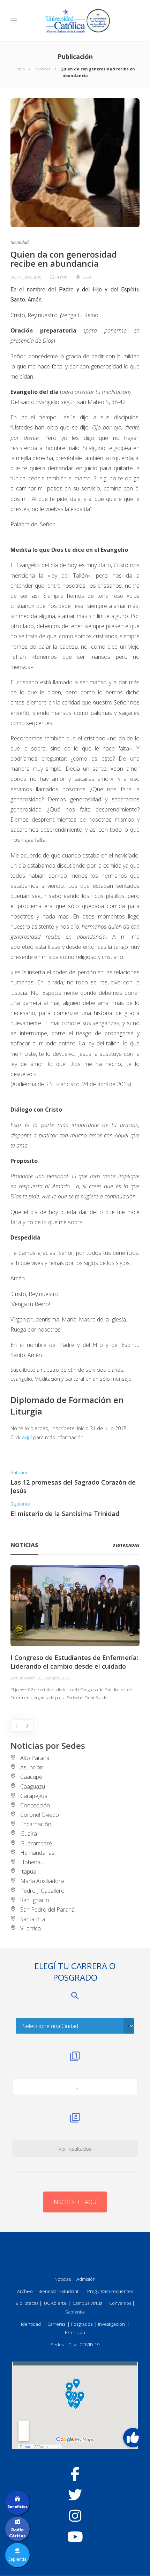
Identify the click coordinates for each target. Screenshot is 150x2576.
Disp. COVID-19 (84, 2345)
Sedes (57, 2345)
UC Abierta (55, 2303)
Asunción (32, 1767)
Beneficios (17, 2507)
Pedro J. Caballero (42, 1891)
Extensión (75, 2332)
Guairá (29, 1834)
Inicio (20, 69)
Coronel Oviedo (40, 1815)
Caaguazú (33, 1786)
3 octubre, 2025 (57, 1678)
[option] (75, 1633)
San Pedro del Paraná (47, 1910)
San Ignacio (35, 1900)
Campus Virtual (88, 2303)
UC (13, 277)
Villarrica (31, 1928)
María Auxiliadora (42, 1881)
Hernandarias (37, 1853)
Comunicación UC (26, 1678)
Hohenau (32, 1862)
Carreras (56, 2324)
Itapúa (28, 1872)
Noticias (63, 2279)
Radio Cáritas (17, 2533)
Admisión (86, 2279)
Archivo (25, 2291)
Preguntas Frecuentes (110, 2291)
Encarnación (36, 1824)
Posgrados (82, 2324)
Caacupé (31, 1777)
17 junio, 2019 (29, 277)
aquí (27, 1437)
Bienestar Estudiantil (59, 2291)
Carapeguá (34, 1796)
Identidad (43, 69)
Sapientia (75, 2312)
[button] (133, 2438)
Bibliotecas (27, 2303)
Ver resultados (75, 2149)
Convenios (120, 2303)
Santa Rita (33, 1919)
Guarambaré (36, 1843)
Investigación (111, 2324)
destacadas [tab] (126, 1545)
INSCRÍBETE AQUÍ (75, 2202)
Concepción (35, 1805)
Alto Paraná (35, 1758)
